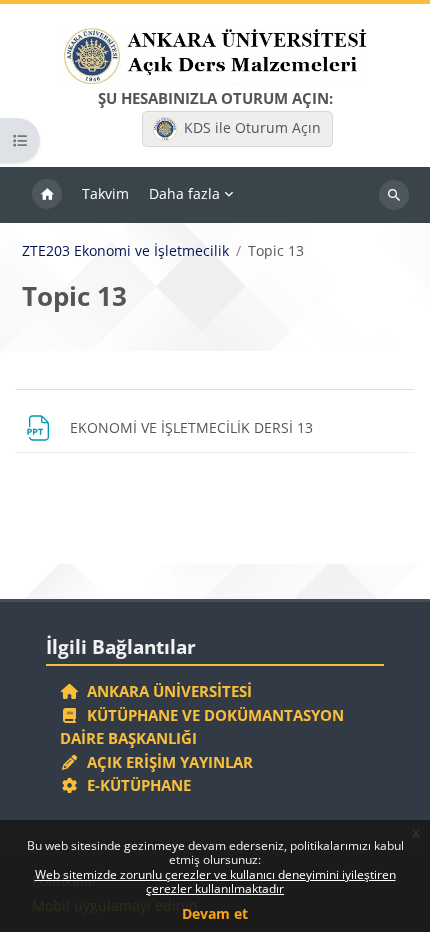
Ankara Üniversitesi (165, 691)
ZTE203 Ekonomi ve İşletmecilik (125, 251)
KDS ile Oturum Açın (252, 127)
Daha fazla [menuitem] (184, 193)
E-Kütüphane (135, 785)
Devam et (215, 913)
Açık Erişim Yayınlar (168, 762)
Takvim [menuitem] (105, 193)
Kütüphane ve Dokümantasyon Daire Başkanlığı (202, 727)
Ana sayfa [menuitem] (47, 195)
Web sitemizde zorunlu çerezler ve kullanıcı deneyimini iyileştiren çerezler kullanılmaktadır (215, 881)
